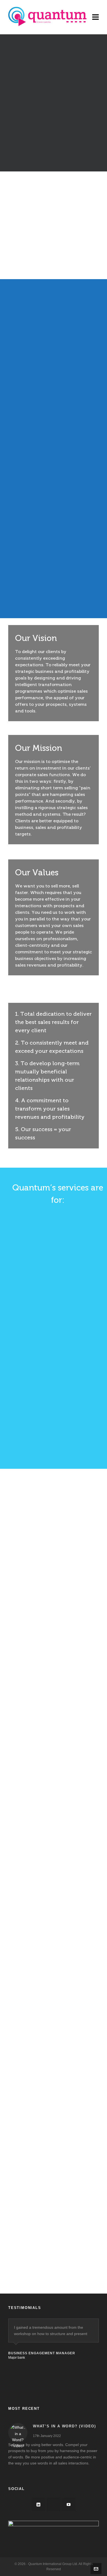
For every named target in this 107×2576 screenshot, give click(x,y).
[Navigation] (95, 17)
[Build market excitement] (58, 1409)
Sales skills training (53, 1759)
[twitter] (54, 2504)
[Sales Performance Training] (58, 325)
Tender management (53, 1583)
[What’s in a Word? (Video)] (18, 2433)
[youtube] (69, 2504)
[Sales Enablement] (58, 558)
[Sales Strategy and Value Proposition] (58, 403)
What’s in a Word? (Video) (64, 2426)
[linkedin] (38, 2504)
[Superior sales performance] (58, 1331)
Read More (51, 1599)
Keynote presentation (53, 1671)
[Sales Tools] (58, 481)
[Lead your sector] (58, 1254)
